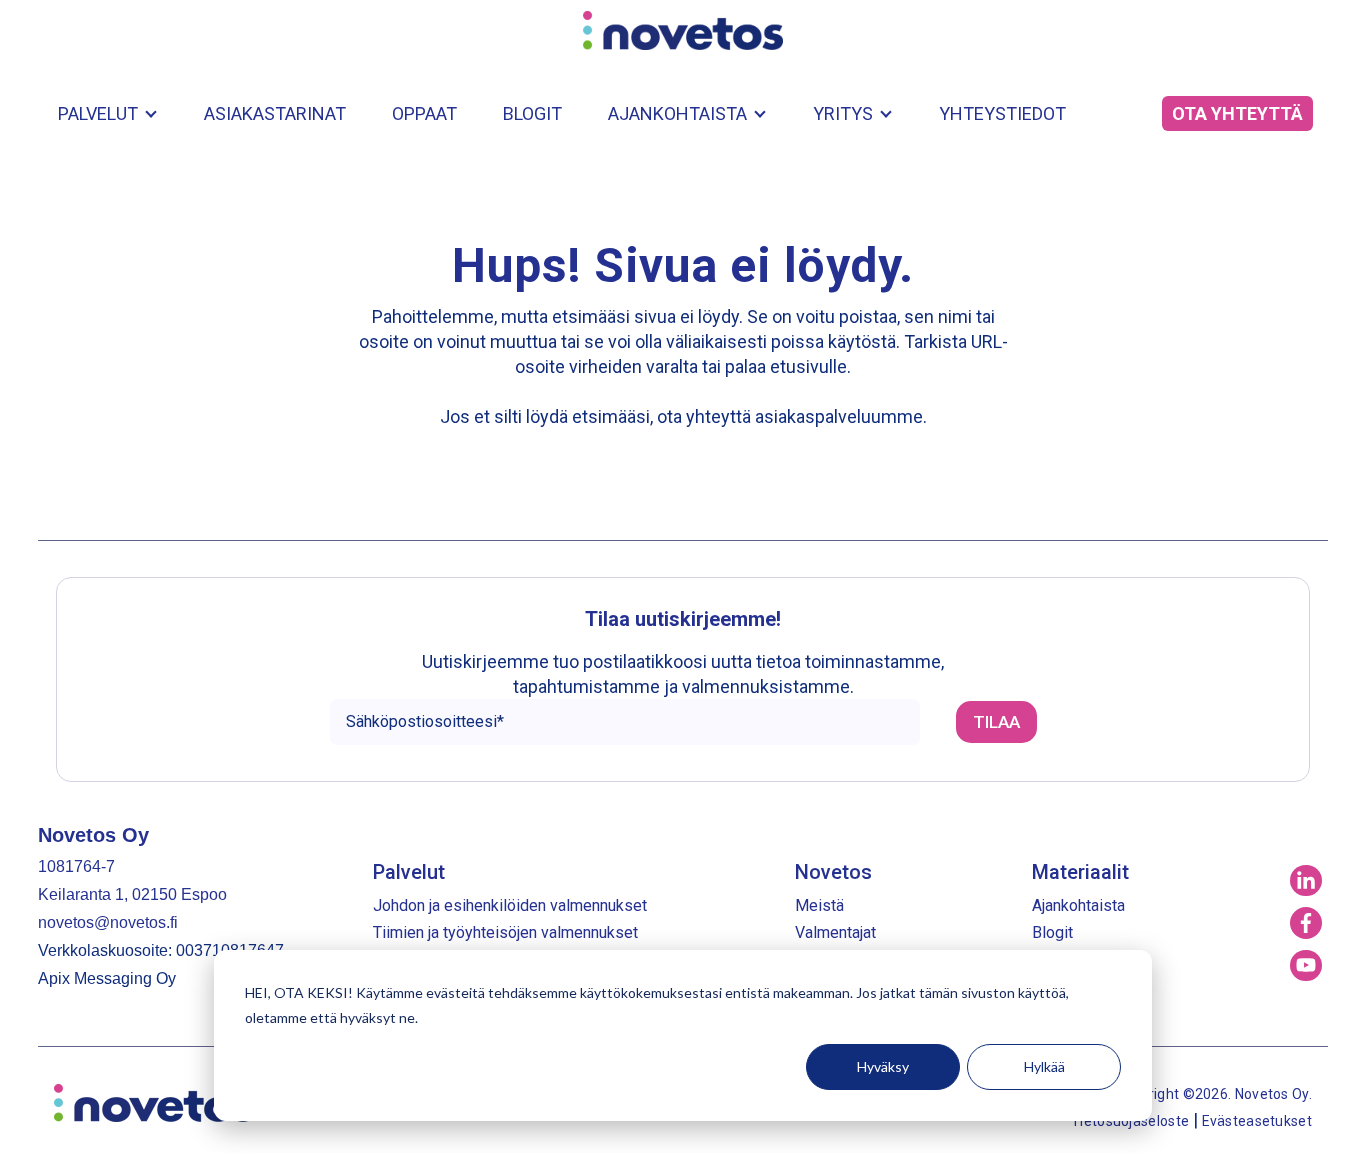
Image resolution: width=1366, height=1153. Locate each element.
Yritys (843, 113)
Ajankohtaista (677, 113)
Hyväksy (883, 1066)
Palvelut (98, 113)
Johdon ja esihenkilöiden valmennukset (510, 905)
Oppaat (424, 113)
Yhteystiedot (1002, 113)
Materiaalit (1080, 872)
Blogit (532, 113)
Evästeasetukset (1257, 1121)
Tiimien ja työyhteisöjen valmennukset (505, 932)
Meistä (819, 905)
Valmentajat (835, 932)
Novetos (833, 872)
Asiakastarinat (275, 113)
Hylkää (1044, 1066)
